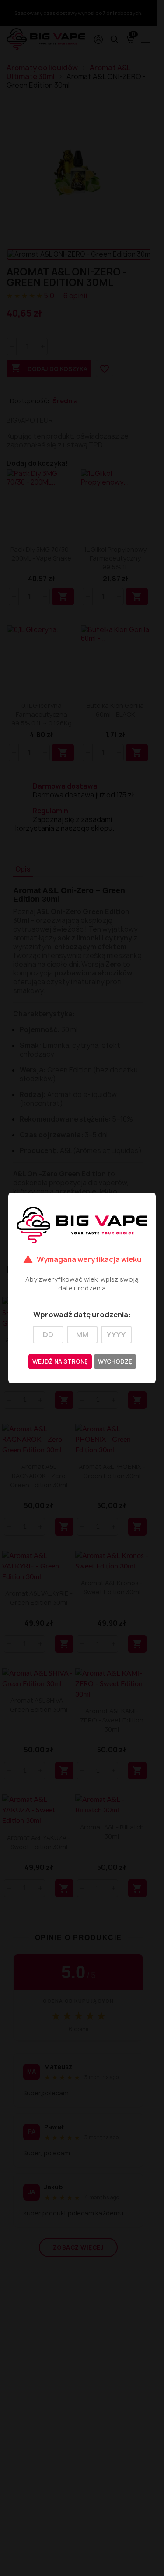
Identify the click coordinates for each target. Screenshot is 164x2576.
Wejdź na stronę (60, 1361)
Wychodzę (115, 1361)
